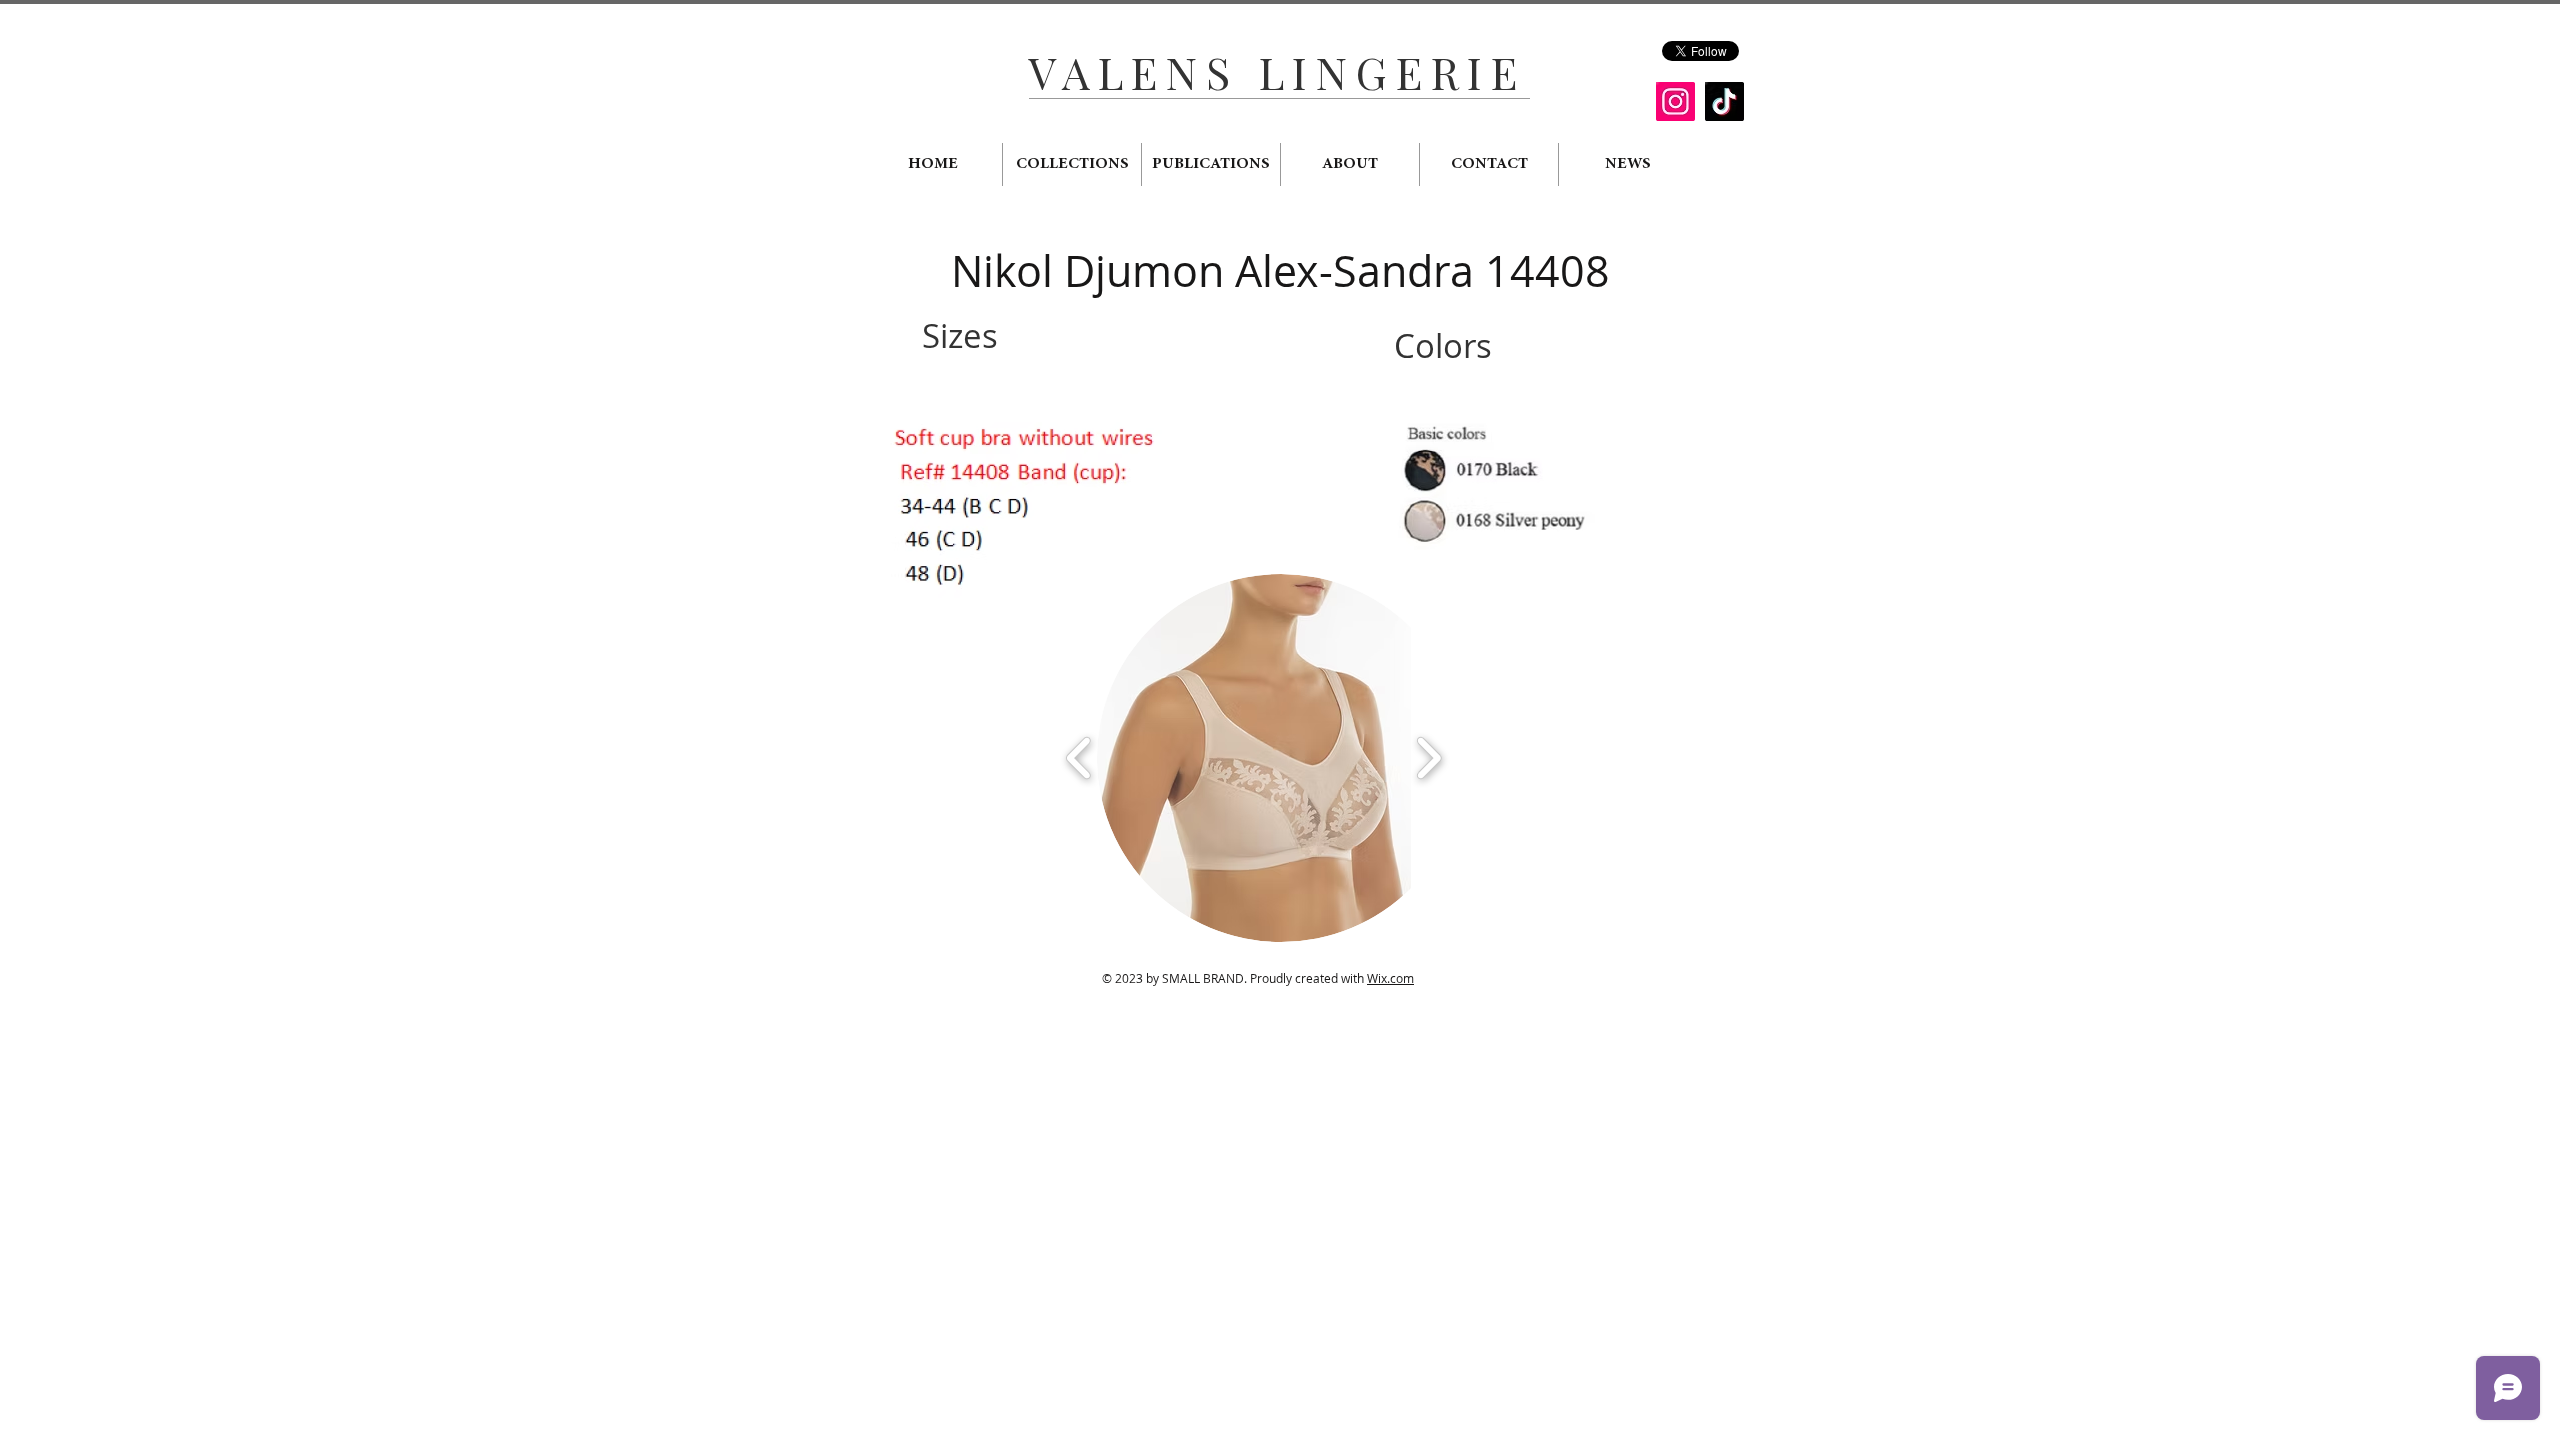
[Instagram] (1675, 101)
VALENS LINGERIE (1277, 71)
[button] (1281, 758)
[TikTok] (1724, 101)
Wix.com (1390, 978)
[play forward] (1428, 757)
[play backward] (1079, 757)
